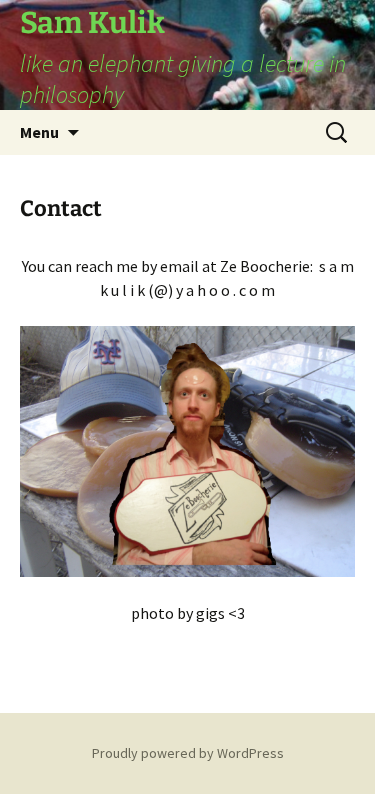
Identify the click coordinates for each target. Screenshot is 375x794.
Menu (39, 132)
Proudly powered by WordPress (188, 753)
